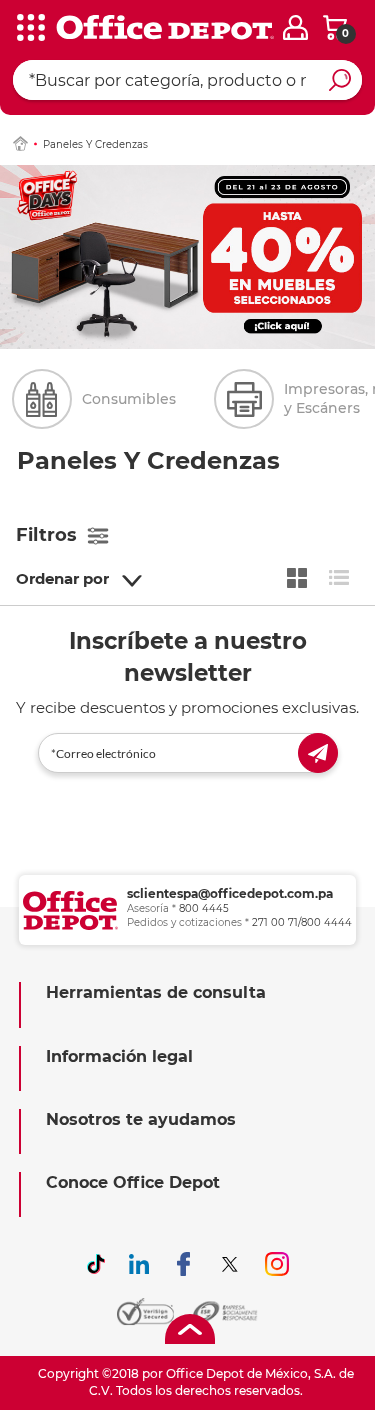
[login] (295, 27)
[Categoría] (30, 29)
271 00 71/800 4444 (302, 922)
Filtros (46, 535)
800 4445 (204, 908)
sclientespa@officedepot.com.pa (230, 893)
